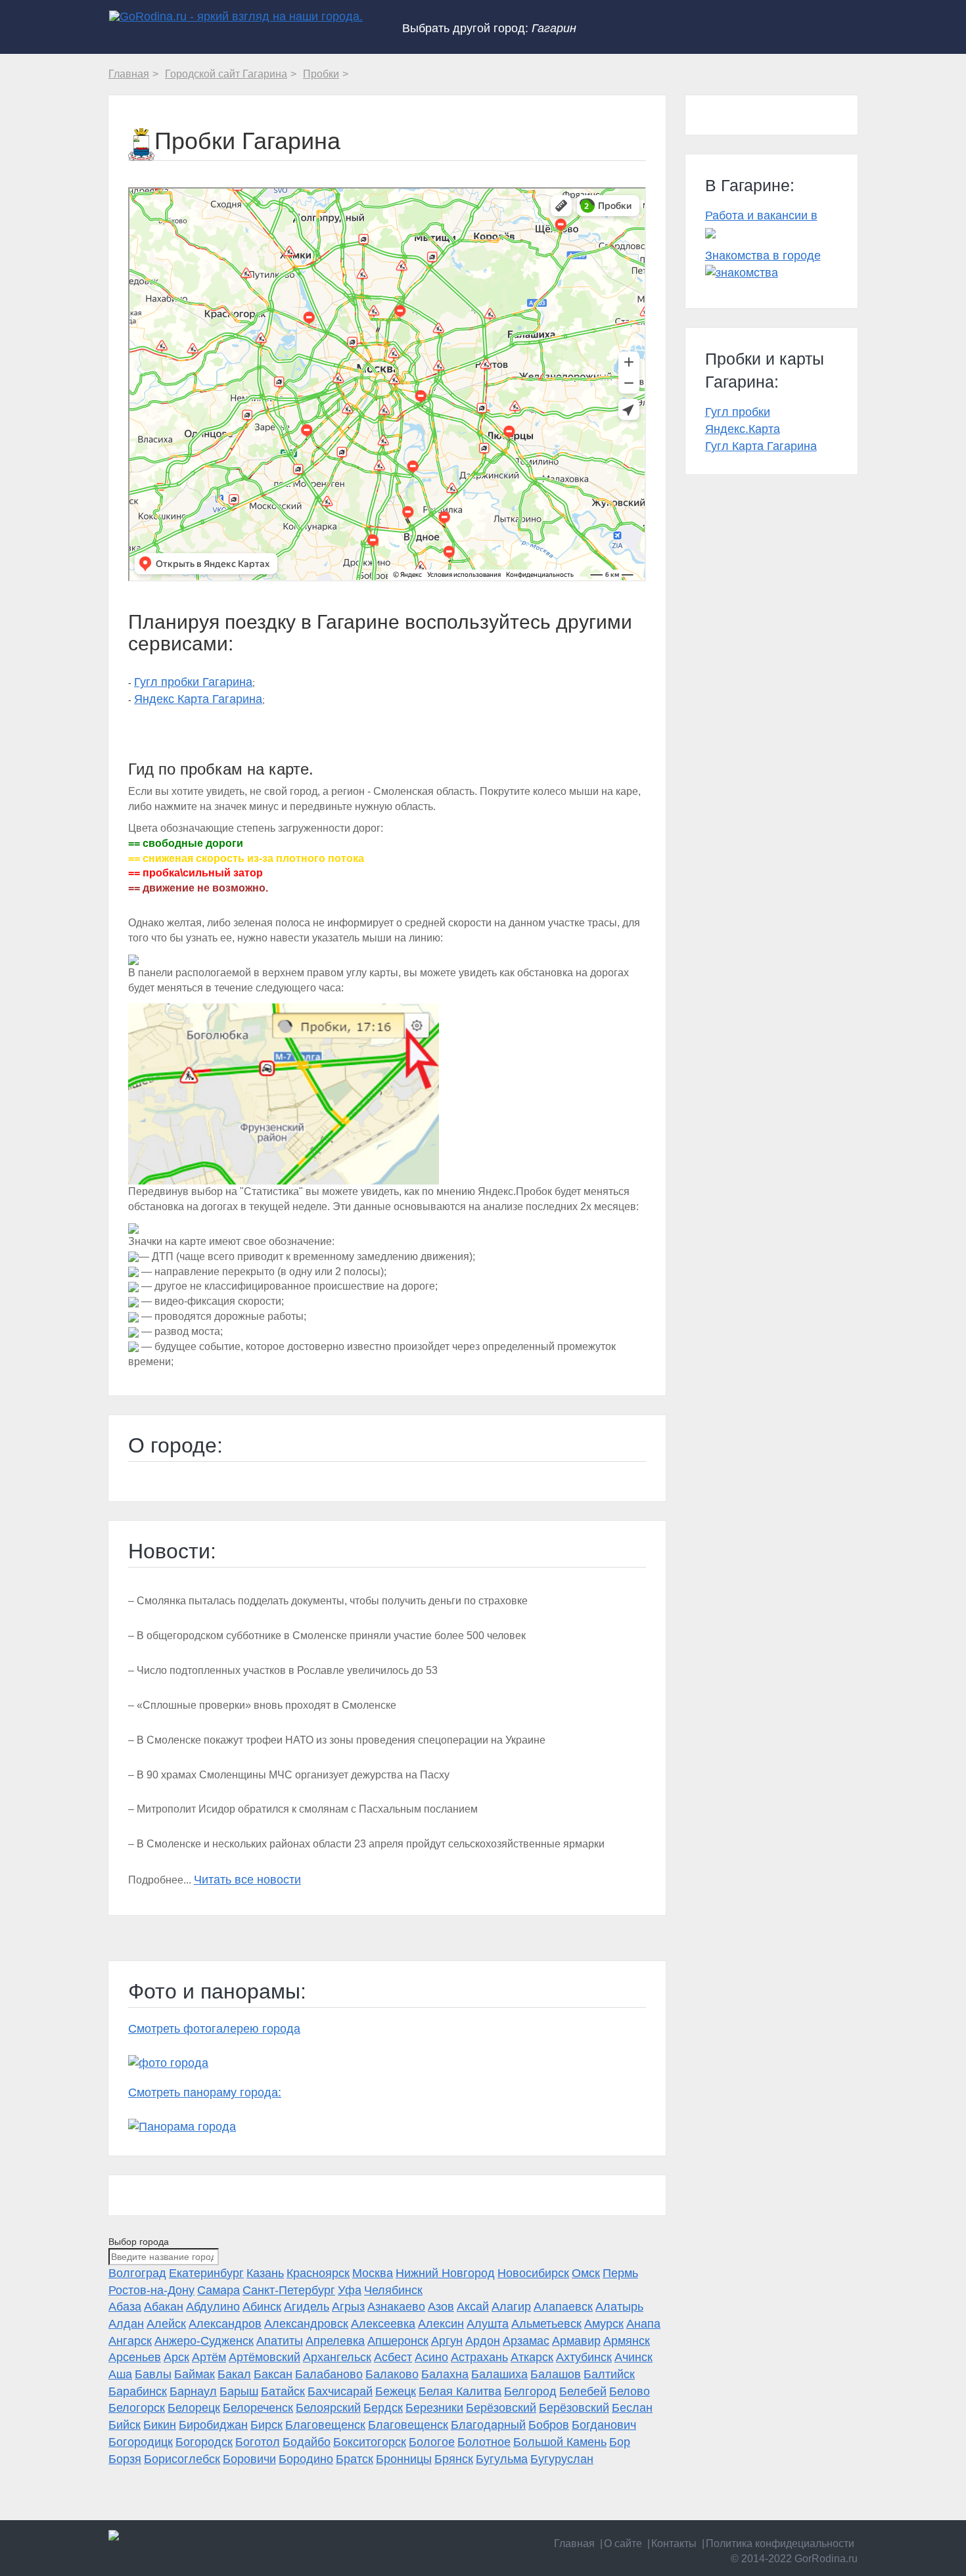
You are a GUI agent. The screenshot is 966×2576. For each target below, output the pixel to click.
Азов (441, 2307)
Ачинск (633, 2357)
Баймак (195, 2374)
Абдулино (213, 2307)
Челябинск (393, 2290)
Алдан (126, 2324)
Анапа (643, 2324)
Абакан (164, 2307)
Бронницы (404, 2459)
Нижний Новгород (445, 2273)
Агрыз (348, 2307)
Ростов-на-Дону (151, 2290)
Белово (630, 2391)
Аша (120, 2374)
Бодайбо (307, 2442)
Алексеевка (383, 2324)
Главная (574, 2543)
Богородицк (141, 2442)
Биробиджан (213, 2425)
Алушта (488, 2324)
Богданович (604, 2425)
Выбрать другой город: (489, 28)
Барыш (239, 2391)
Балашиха (499, 2374)
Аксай (473, 2307)
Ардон (483, 2341)
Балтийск (609, 2374)
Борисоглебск (182, 2459)
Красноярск (318, 2273)
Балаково (392, 2374)
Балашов (556, 2374)
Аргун (447, 2341)
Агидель (307, 2307)
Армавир (576, 2341)
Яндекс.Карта (743, 429)
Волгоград (137, 2273)
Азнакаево (396, 2307)
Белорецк (194, 2408)
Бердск (383, 2408)
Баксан (273, 2374)
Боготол (258, 2442)
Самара (218, 2290)
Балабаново (329, 2374)
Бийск (125, 2425)
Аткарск (532, 2357)
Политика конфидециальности (780, 2543)
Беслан (632, 2408)
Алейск (166, 2324)
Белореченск (258, 2408)
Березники (434, 2408)
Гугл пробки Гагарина (193, 682)
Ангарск (130, 2341)
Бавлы (153, 2374)
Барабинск (138, 2391)
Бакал (234, 2374)
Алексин (441, 2324)
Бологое (432, 2442)
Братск (355, 2459)
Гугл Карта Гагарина (761, 446)
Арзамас (526, 2341)
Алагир (511, 2307)
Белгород (530, 2391)
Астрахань (479, 2357)
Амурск (604, 2324)
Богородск (204, 2442)
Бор (620, 2442)
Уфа (350, 2290)
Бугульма (502, 2459)
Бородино (306, 2459)
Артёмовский (264, 2357)
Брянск (454, 2459)
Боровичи (249, 2459)
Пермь (620, 2273)
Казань (265, 2273)
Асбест (393, 2357)
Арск (176, 2357)
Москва (373, 2273)
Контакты (674, 2543)
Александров (225, 2324)
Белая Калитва (460, 2391)
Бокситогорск (370, 2442)
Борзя (125, 2459)
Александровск (306, 2324)
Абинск (262, 2307)
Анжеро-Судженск (204, 2341)
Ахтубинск (584, 2357)
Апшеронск (398, 2341)
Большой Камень (560, 2442)
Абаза (125, 2307)
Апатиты (280, 2341)
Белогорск (137, 2408)
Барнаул (193, 2391)
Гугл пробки (738, 412)
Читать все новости (247, 1880)
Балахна (445, 2374)
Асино (431, 2357)
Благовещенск (325, 2425)
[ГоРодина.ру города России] (195, 2535)
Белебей (583, 2391)
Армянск (627, 2341)
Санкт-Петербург (289, 2290)
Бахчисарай (340, 2391)
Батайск (283, 2391)
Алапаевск (563, 2307)
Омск (586, 2273)
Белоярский (328, 2408)
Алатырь (619, 2307)
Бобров (549, 2425)
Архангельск (337, 2357)
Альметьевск (546, 2324)
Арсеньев (135, 2357)
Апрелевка (335, 2341)
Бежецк (396, 2391)
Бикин (160, 2425)
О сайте (623, 2543)
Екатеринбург (206, 2273)
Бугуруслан (562, 2459)
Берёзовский (501, 2408)
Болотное (484, 2442)
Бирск (266, 2425)
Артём (209, 2357)
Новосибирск (533, 2273)
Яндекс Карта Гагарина (198, 699)
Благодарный (488, 2425)
